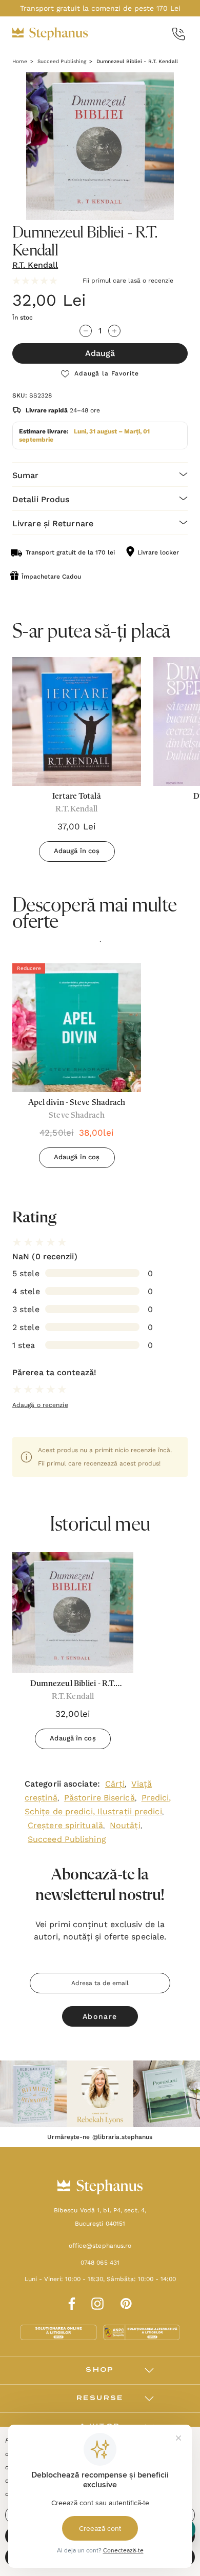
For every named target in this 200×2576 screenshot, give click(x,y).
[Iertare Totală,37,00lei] (77, 721)
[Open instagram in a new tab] (97, 2302)
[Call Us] (179, 34)
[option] (77, 1069)
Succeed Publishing (67, 1839)
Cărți (115, 1784)
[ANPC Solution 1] (59, 2332)
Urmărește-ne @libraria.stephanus (100, 2137)
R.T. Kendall (35, 265)
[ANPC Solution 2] (142, 2332)
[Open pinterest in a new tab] (126, 2302)
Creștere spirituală (65, 1825)
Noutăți (125, 1825)
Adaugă (100, 353)
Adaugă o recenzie (40, 1405)
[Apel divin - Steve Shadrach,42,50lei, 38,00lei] (77, 1028)
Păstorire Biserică (99, 1798)
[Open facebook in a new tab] (70, 2302)
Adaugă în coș (77, 851)
